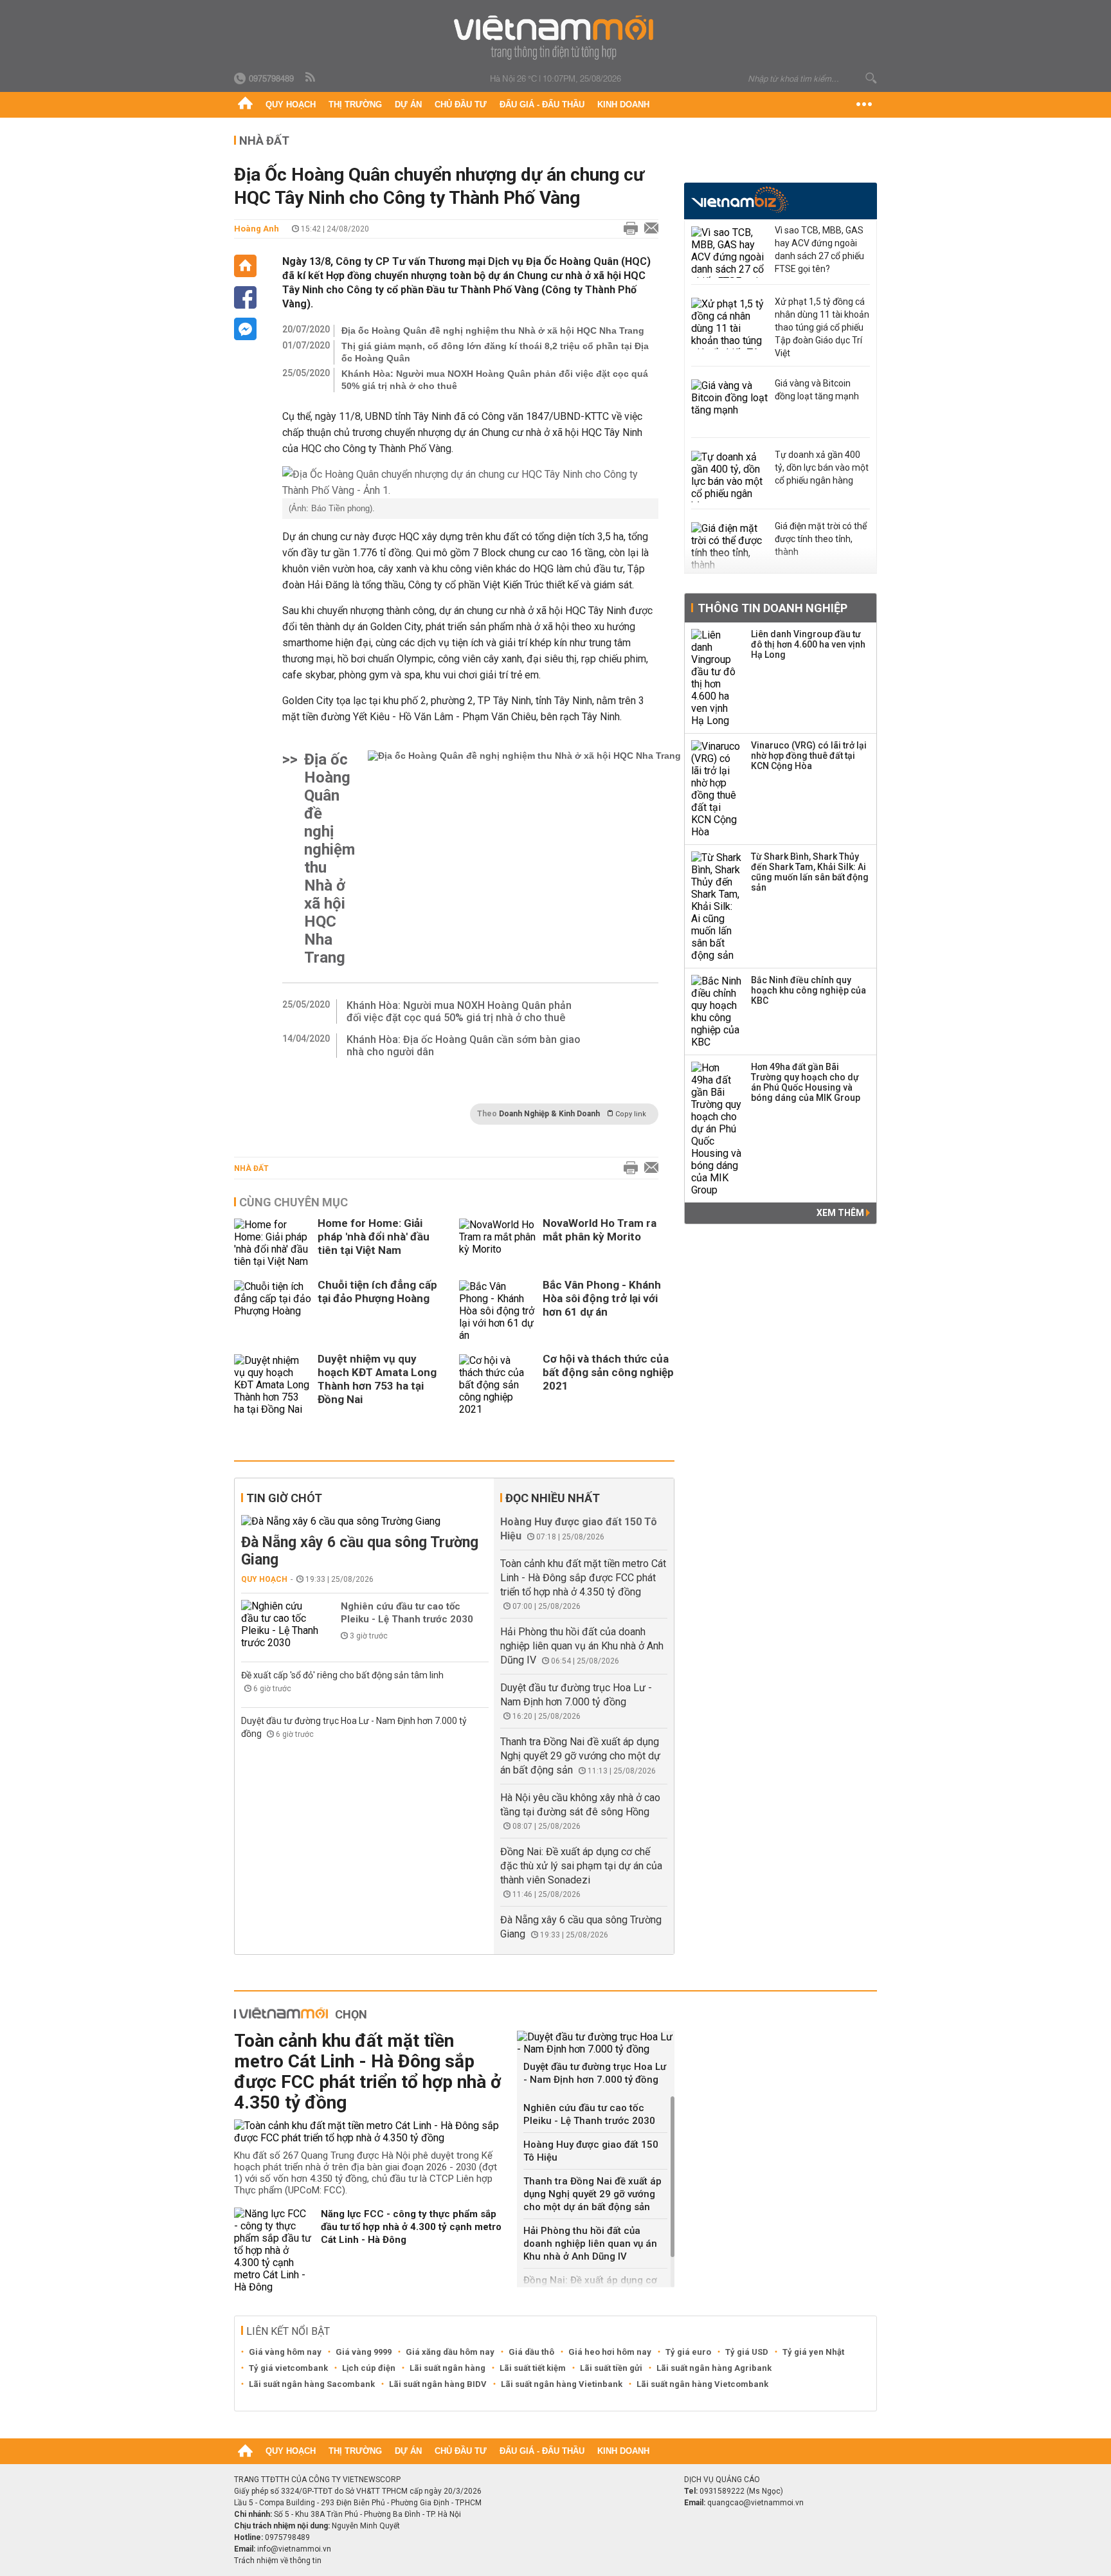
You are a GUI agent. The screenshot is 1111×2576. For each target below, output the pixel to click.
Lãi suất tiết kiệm (533, 2368)
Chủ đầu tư (461, 104)
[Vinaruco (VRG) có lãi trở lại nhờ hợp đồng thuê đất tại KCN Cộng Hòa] (717, 789)
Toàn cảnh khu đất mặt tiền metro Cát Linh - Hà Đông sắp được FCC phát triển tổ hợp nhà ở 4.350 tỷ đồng (583, 1578)
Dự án (408, 104)
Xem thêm (841, 1213)
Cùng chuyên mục (294, 1202)
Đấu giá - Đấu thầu (542, 104)
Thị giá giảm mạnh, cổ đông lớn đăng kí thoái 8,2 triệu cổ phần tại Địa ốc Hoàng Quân (495, 352)
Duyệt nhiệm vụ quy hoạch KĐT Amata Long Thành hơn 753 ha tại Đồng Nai (377, 1379)
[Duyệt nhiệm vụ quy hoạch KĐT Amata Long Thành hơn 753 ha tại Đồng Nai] (273, 1385)
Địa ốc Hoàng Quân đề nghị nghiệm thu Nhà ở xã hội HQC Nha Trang (493, 331)
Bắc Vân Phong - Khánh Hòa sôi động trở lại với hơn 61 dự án (602, 1298)
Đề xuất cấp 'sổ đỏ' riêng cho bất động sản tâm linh (342, 1675)
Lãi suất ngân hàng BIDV (438, 2384)
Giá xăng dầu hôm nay (450, 2352)
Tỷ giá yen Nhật (813, 2352)
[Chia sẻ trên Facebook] (245, 297)
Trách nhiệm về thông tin (278, 2561)
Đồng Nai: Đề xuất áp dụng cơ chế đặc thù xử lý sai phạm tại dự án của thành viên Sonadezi (581, 1866)
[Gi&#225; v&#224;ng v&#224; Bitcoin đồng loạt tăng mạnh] (730, 405)
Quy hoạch (291, 104)
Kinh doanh (623, 104)
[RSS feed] (311, 78)
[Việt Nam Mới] (556, 38)
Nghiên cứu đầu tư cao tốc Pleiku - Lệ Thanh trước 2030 (407, 1613)
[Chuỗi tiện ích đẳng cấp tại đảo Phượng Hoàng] (273, 1311)
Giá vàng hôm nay (285, 2352)
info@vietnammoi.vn (294, 2549)
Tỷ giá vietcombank (288, 2368)
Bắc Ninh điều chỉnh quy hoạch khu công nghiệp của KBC (808, 990)
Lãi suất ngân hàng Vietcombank (702, 2384)
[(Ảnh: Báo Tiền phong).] (470, 482)
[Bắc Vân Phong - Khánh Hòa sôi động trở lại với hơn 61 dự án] (498, 1311)
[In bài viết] (628, 229)
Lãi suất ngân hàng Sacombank (312, 2384)
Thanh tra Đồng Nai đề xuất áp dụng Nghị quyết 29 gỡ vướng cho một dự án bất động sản (580, 1756)
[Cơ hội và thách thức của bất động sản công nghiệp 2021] (498, 1385)
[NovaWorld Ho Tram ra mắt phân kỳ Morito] (498, 1243)
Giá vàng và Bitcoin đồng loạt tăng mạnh (817, 390)
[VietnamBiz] (740, 200)
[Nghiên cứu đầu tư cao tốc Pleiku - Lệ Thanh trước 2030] (280, 1624)
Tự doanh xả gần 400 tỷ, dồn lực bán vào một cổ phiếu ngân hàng (822, 467)
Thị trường (355, 104)
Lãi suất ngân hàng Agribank (714, 2368)
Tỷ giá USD (747, 2352)
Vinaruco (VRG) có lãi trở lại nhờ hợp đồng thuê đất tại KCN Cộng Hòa (809, 756)
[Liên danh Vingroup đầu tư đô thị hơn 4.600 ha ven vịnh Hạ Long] (717, 678)
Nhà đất (251, 1168)
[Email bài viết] (648, 229)
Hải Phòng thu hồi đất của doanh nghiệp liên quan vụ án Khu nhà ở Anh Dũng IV (582, 1646)
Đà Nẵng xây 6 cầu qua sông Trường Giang (360, 1551)
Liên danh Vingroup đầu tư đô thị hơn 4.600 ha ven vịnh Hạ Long (808, 644)
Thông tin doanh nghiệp (772, 608)
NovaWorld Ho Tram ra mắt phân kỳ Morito (600, 1230)
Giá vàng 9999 (364, 2352)
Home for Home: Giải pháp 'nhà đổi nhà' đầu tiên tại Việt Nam (374, 1237)
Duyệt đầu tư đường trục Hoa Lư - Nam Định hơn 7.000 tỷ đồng (595, 2073)
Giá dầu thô (531, 2352)
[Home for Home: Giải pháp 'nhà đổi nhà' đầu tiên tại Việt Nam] (273, 1243)
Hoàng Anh (257, 229)
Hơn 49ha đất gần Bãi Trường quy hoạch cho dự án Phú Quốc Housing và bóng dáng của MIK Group (806, 1082)
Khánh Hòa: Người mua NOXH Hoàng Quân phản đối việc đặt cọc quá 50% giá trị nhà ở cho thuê (495, 380)
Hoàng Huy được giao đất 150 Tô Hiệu (591, 2151)
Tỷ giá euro (688, 2352)
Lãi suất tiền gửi (611, 2368)
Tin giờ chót (284, 1498)
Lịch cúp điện (369, 2368)
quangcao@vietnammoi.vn (755, 2503)
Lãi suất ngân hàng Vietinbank (562, 2384)
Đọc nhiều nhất (553, 1498)
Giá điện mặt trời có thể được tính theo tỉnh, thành (821, 539)
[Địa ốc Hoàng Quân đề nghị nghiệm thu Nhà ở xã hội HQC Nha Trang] (524, 858)
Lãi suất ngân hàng (447, 2368)
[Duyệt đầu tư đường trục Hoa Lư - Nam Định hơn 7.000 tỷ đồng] (596, 2043)
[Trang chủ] (245, 105)
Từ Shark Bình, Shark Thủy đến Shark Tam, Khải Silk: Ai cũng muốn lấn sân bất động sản (810, 872)
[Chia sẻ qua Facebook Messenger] (245, 329)
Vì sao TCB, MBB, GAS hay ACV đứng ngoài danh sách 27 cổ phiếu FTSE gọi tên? (819, 249)
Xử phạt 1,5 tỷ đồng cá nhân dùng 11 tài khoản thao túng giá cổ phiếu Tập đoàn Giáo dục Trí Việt (822, 327)
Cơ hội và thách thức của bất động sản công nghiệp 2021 (608, 1372)
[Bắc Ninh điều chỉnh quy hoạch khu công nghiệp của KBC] (717, 1011)
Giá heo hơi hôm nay (610, 2352)
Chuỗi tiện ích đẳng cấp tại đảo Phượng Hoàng (377, 1292)
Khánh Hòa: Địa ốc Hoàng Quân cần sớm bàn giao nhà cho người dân (464, 1046)
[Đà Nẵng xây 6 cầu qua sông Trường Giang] (365, 1521)
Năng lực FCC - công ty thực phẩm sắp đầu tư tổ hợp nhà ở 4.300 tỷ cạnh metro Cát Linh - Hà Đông (411, 2227)
